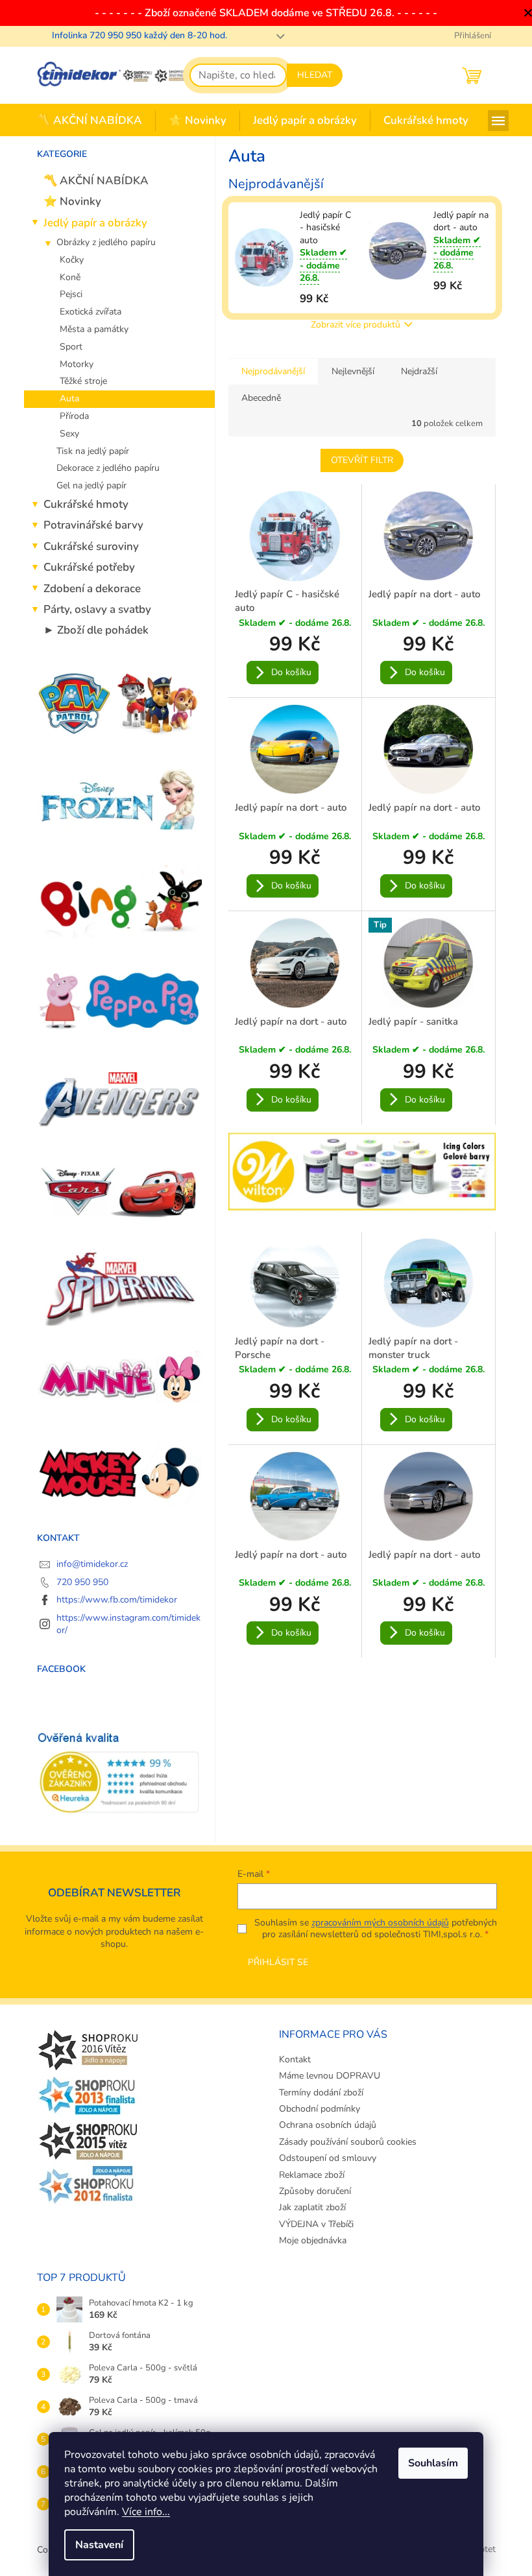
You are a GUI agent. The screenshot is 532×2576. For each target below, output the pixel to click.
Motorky (77, 364)
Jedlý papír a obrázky (95, 223)
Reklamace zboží (312, 2175)
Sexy (69, 434)
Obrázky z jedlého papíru (106, 242)
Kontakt (295, 2059)
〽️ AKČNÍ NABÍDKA (96, 181)
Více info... (146, 2512)
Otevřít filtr (362, 460)
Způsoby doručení (315, 2191)
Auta (69, 399)
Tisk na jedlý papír (93, 451)
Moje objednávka (313, 2240)
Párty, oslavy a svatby (97, 609)
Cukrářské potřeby (89, 567)
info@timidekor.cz (92, 1564)
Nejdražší (419, 371)
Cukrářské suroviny (91, 546)
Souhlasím (433, 2463)
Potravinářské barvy (93, 525)
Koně (70, 277)
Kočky (72, 260)
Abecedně (261, 398)
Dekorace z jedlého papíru (108, 468)
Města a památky (94, 329)
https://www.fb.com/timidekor (117, 1600)
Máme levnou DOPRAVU (330, 2076)
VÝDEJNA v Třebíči (316, 2224)
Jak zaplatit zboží (312, 2207)
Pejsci (71, 294)
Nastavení (99, 2545)
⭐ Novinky (72, 201)
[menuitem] (90, 121)
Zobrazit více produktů (356, 325)
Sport (71, 347)
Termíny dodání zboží (321, 2093)
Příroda (74, 416)
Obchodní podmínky (320, 2109)
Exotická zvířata (91, 312)
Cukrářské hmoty (86, 504)
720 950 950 (82, 1582)
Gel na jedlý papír (91, 485)
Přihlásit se (278, 1962)
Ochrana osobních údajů (328, 2125)
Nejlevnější (353, 371)
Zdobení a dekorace (92, 589)
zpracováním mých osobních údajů (380, 1923)
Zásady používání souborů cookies (348, 2142)
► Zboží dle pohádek (96, 630)
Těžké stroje (83, 381)
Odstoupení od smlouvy (328, 2158)
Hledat (315, 75)
